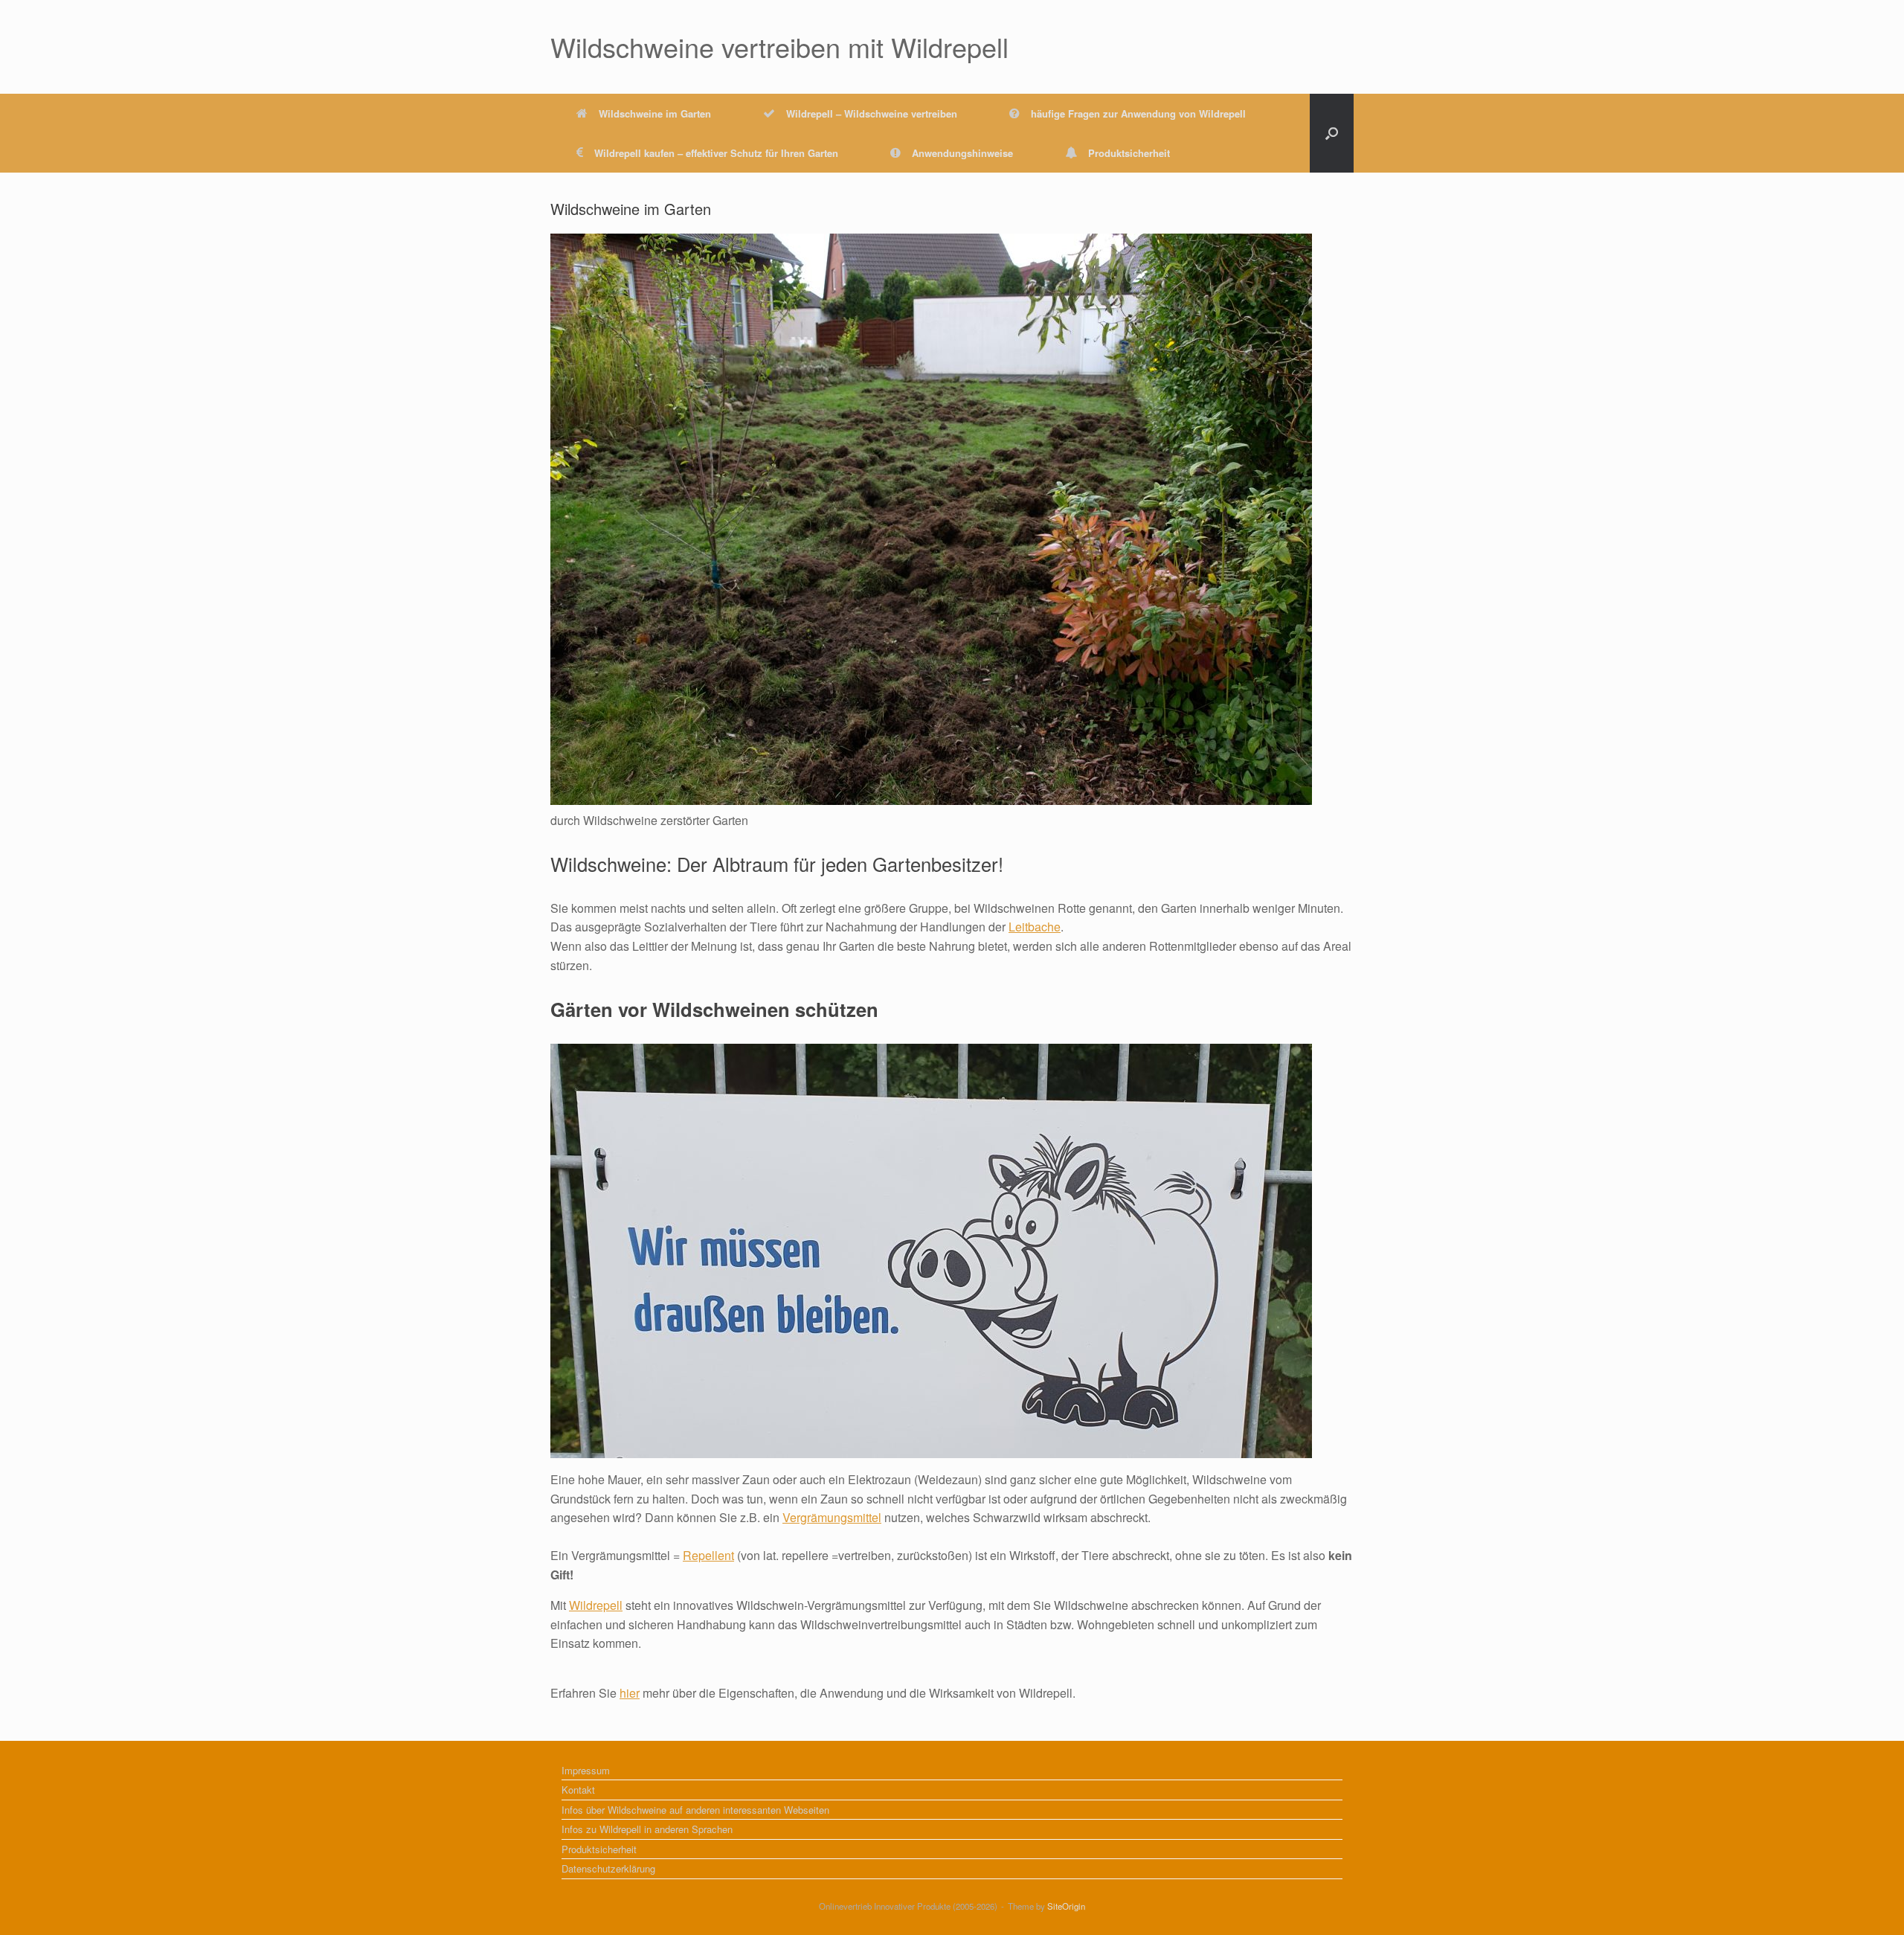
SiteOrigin (1066, 1906)
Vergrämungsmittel (832, 1517)
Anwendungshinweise (962, 153)
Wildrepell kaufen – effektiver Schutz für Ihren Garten (716, 153)
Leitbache (1035, 927)
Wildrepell (596, 1605)
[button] (1332, 133)
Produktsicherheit (1129, 153)
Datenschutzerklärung (608, 1868)
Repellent (708, 1555)
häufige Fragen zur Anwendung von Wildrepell (1138, 113)
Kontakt (578, 1790)
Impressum (586, 1770)
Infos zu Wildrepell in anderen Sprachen (647, 1829)
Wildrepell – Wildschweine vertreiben (872, 113)
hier (630, 1693)
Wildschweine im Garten (655, 113)
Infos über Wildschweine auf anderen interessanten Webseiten (695, 1810)
